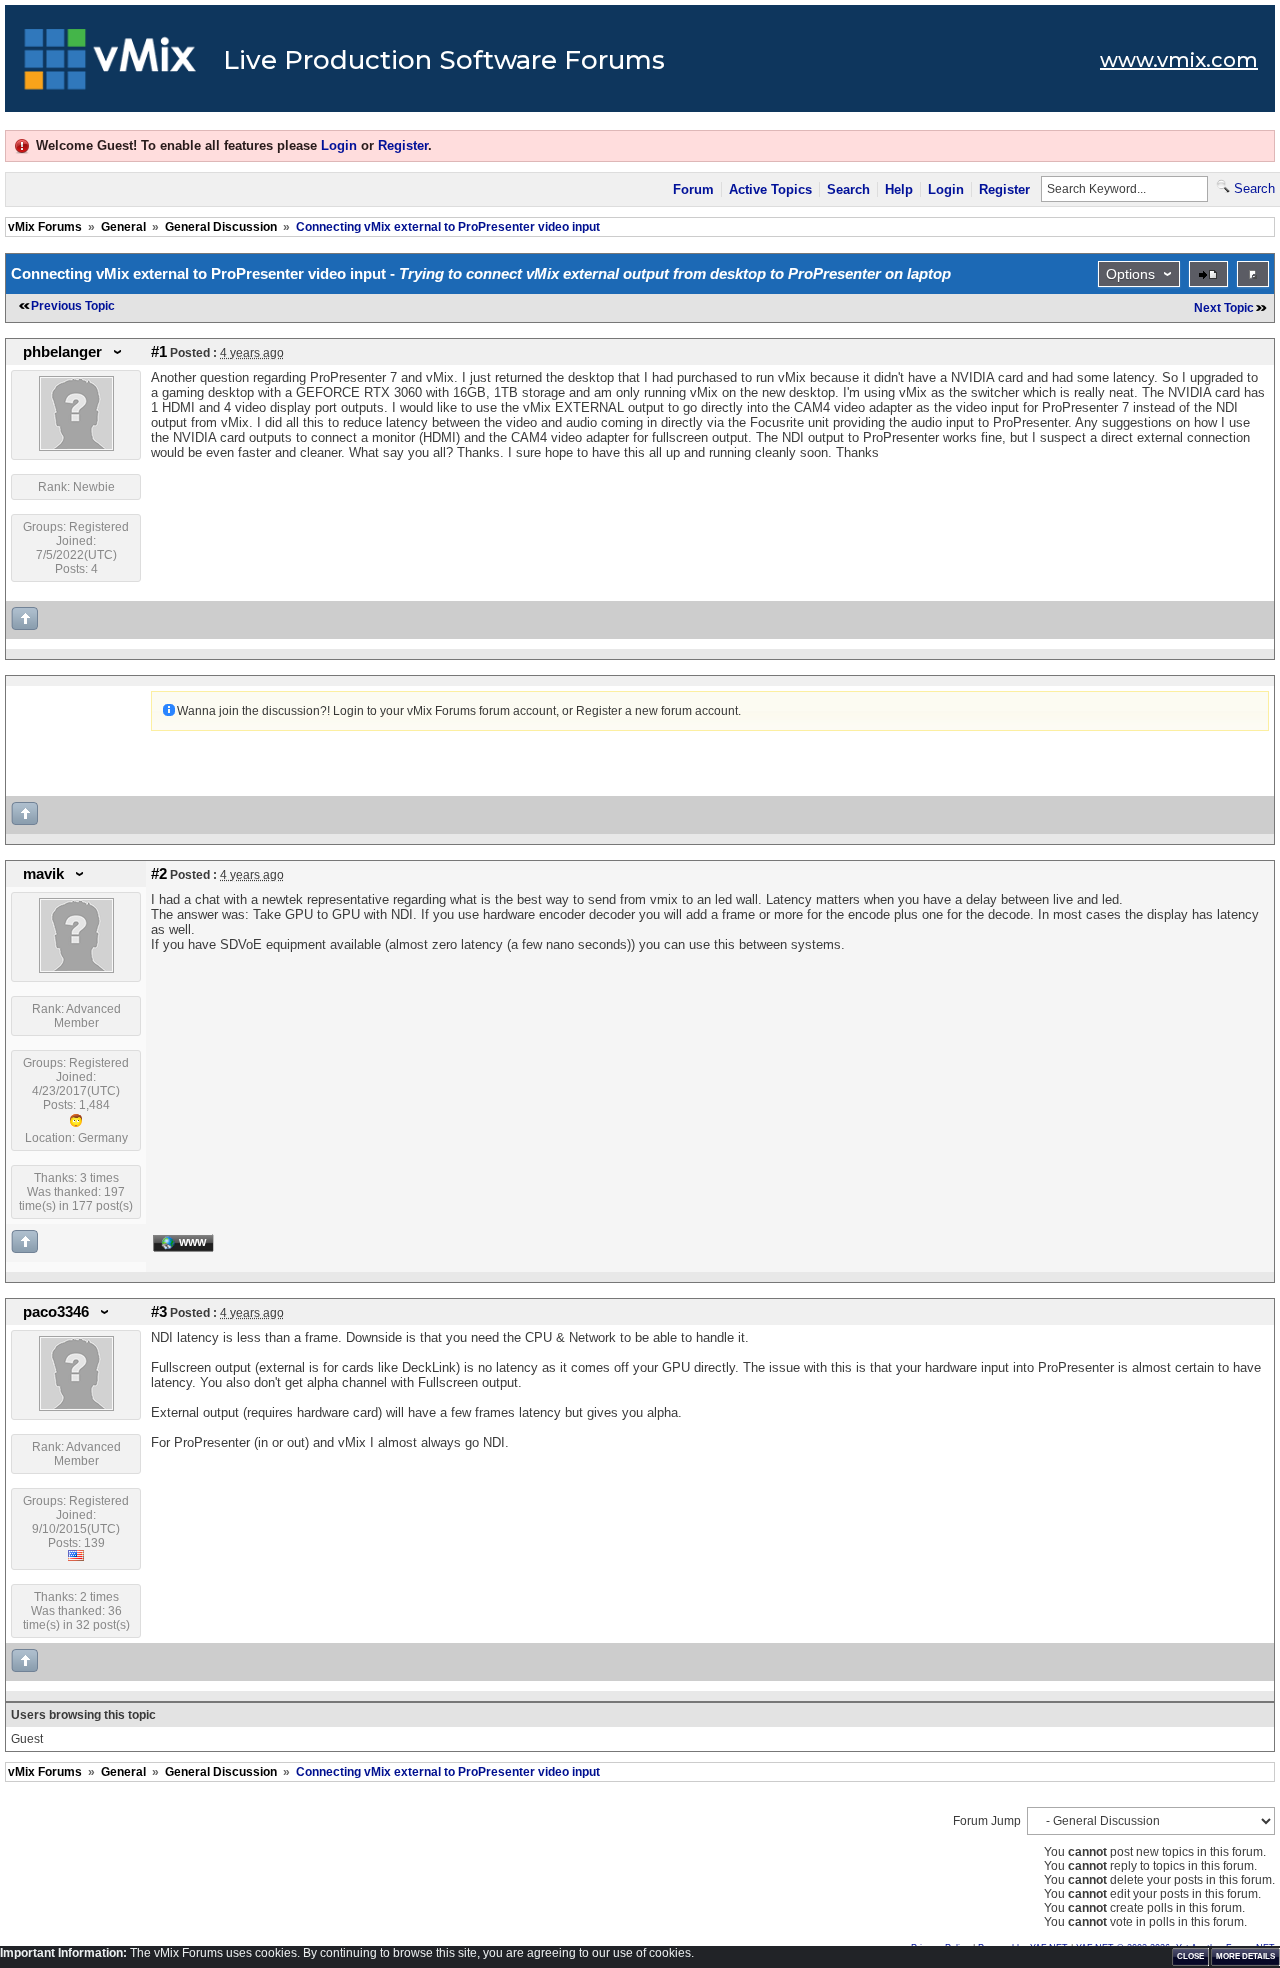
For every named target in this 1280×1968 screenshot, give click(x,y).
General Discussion (221, 227)
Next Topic (1224, 308)
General (123, 227)
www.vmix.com (1179, 60)
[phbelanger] (76, 447)
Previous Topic (73, 306)
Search (848, 189)
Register (403, 145)
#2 (159, 874)
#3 (159, 1312)
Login (339, 145)
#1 (159, 352)
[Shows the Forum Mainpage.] (110, 65)
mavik (43, 874)
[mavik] (76, 969)
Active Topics (770, 189)
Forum (693, 189)
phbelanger (62, 352)
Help (899, 189)
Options (1130, 274)
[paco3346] (76, 1407)
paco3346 (56, 1312)
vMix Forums (45, 227)
